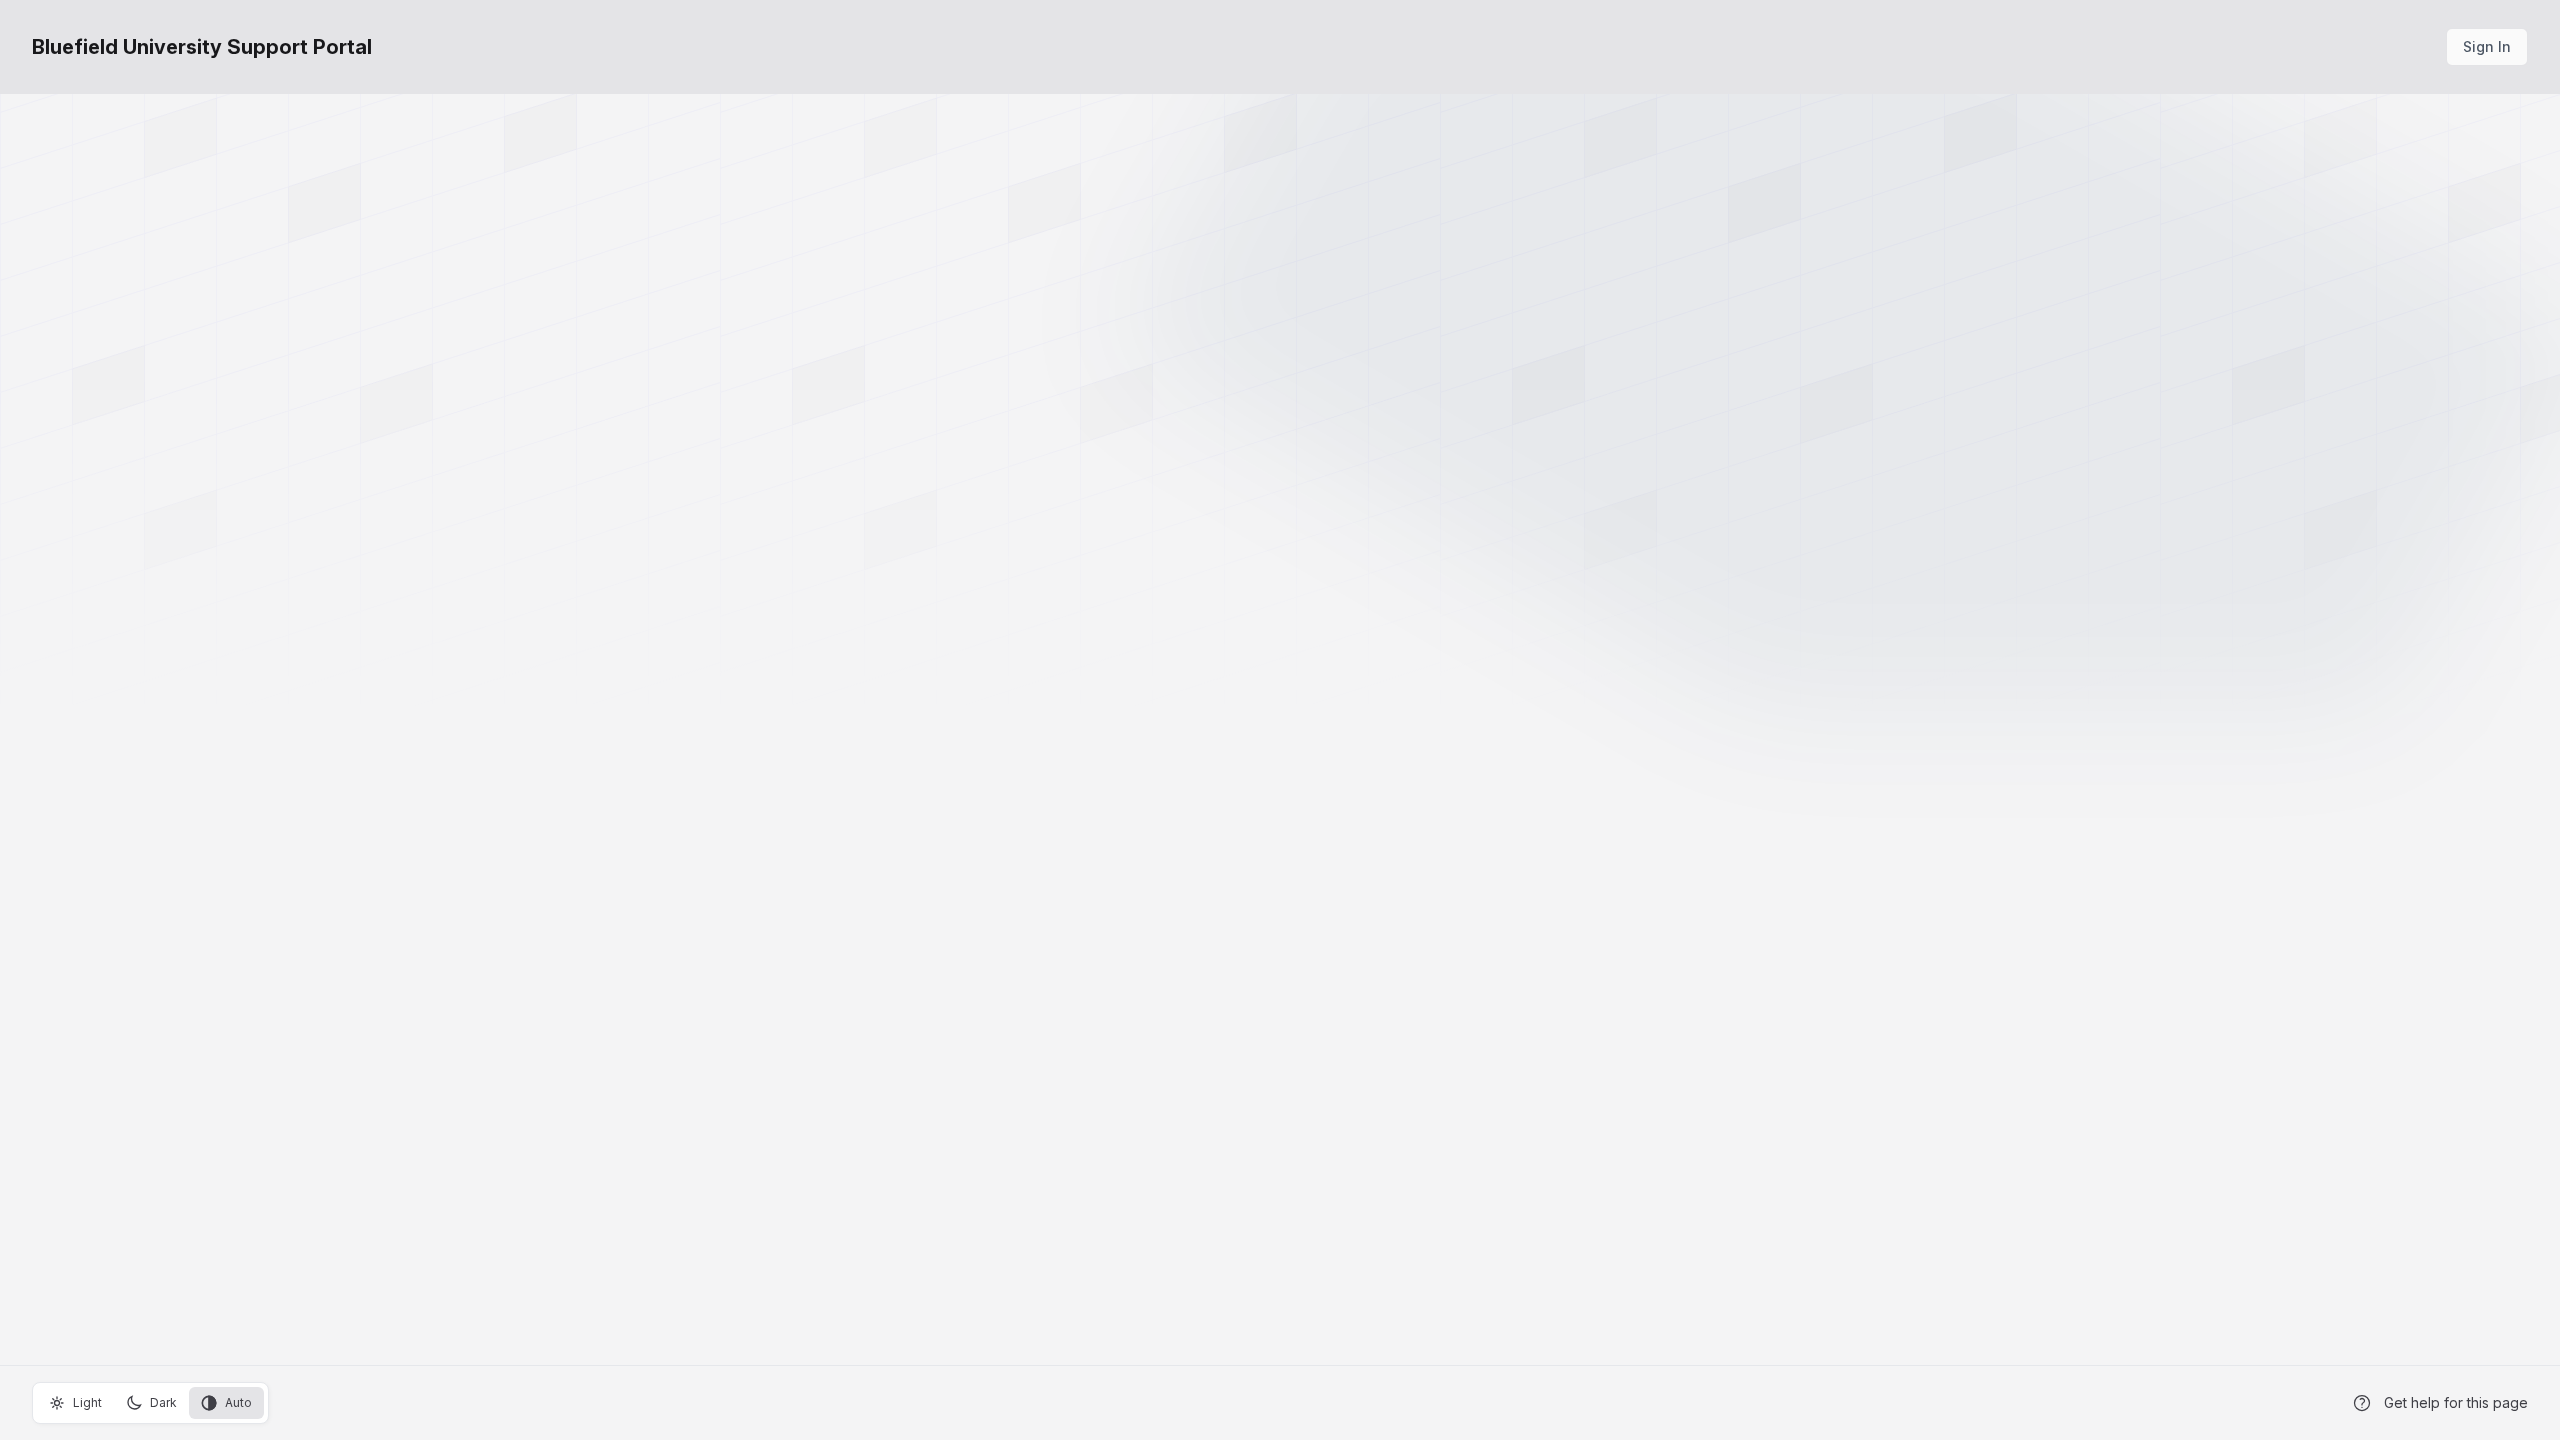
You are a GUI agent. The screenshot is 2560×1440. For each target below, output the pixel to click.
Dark (163, 1402)
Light (87, 1402)
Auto (238, 1402)
